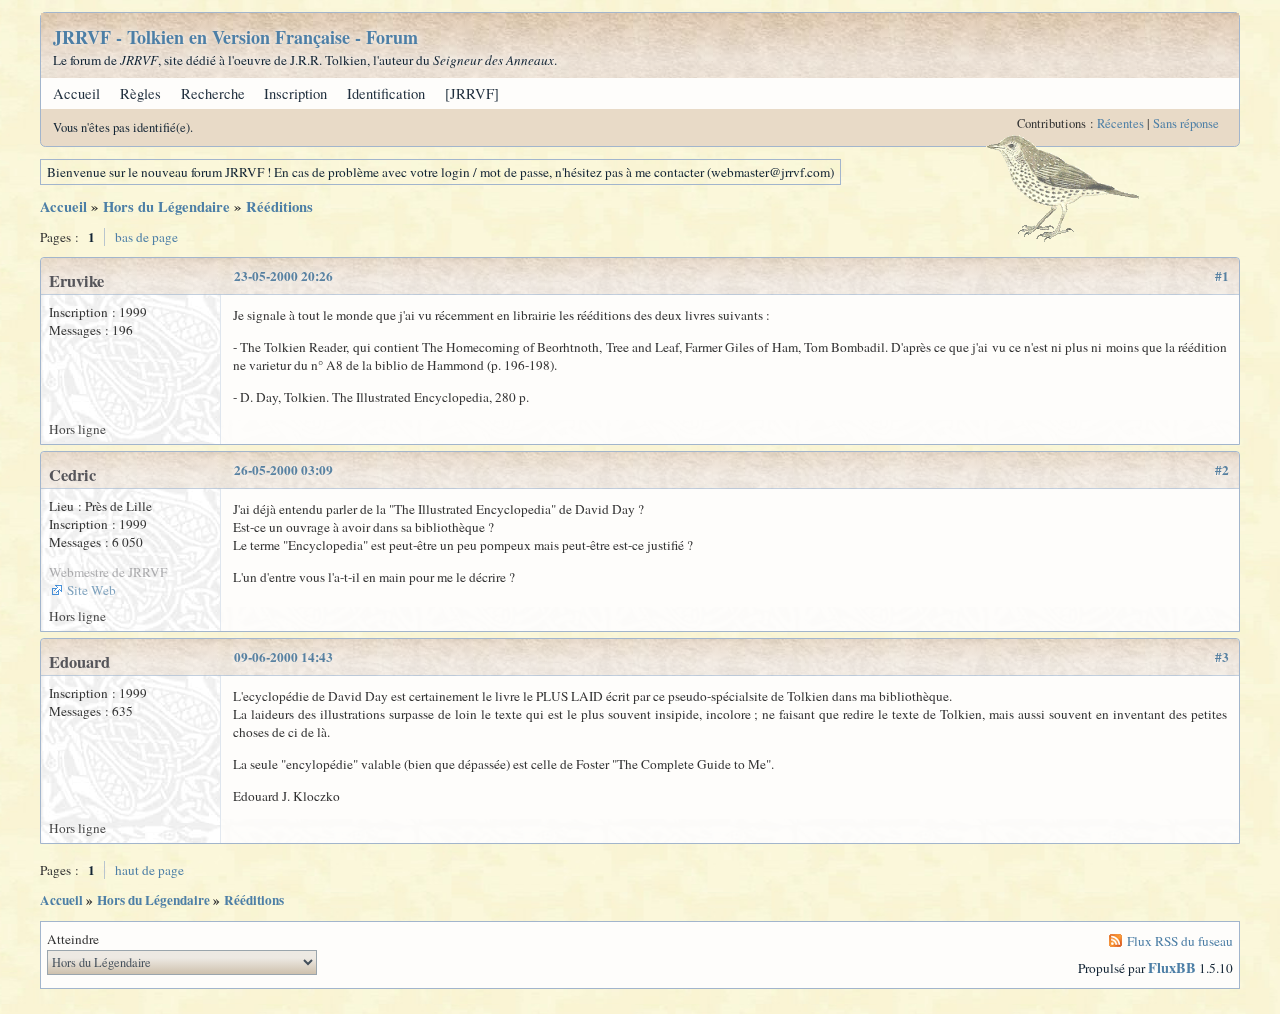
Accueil (76, 93)
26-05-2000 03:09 (283, 470)
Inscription (295, 93)
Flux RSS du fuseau (1180, 941)
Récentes (1120, 123)
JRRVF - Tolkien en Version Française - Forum (235, 37)
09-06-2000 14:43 (283, 657)
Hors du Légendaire (166, 206)
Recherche (213, 93)
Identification (386, 93)
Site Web (91, 590)
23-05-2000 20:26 (283, 276)
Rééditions (279, 206)
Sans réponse (1186, 123)
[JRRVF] (472, 93)
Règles (140, 93)
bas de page (146, 237)
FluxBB (1172, 967)
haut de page (149, 870)
